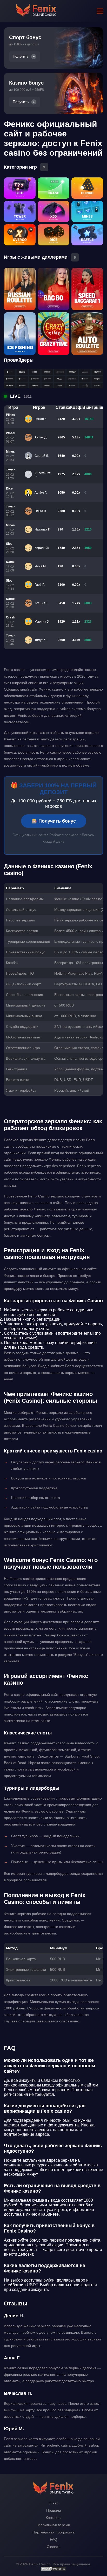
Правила (54, 2510)
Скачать (53, 2547)
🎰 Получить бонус (54, 821)
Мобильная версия (54, 2525)
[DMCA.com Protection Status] (53, 2570)
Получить (21, 56)
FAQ (53, 2539)
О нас (53, 2503)
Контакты (53, 2518)
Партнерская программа (53, 2532)
